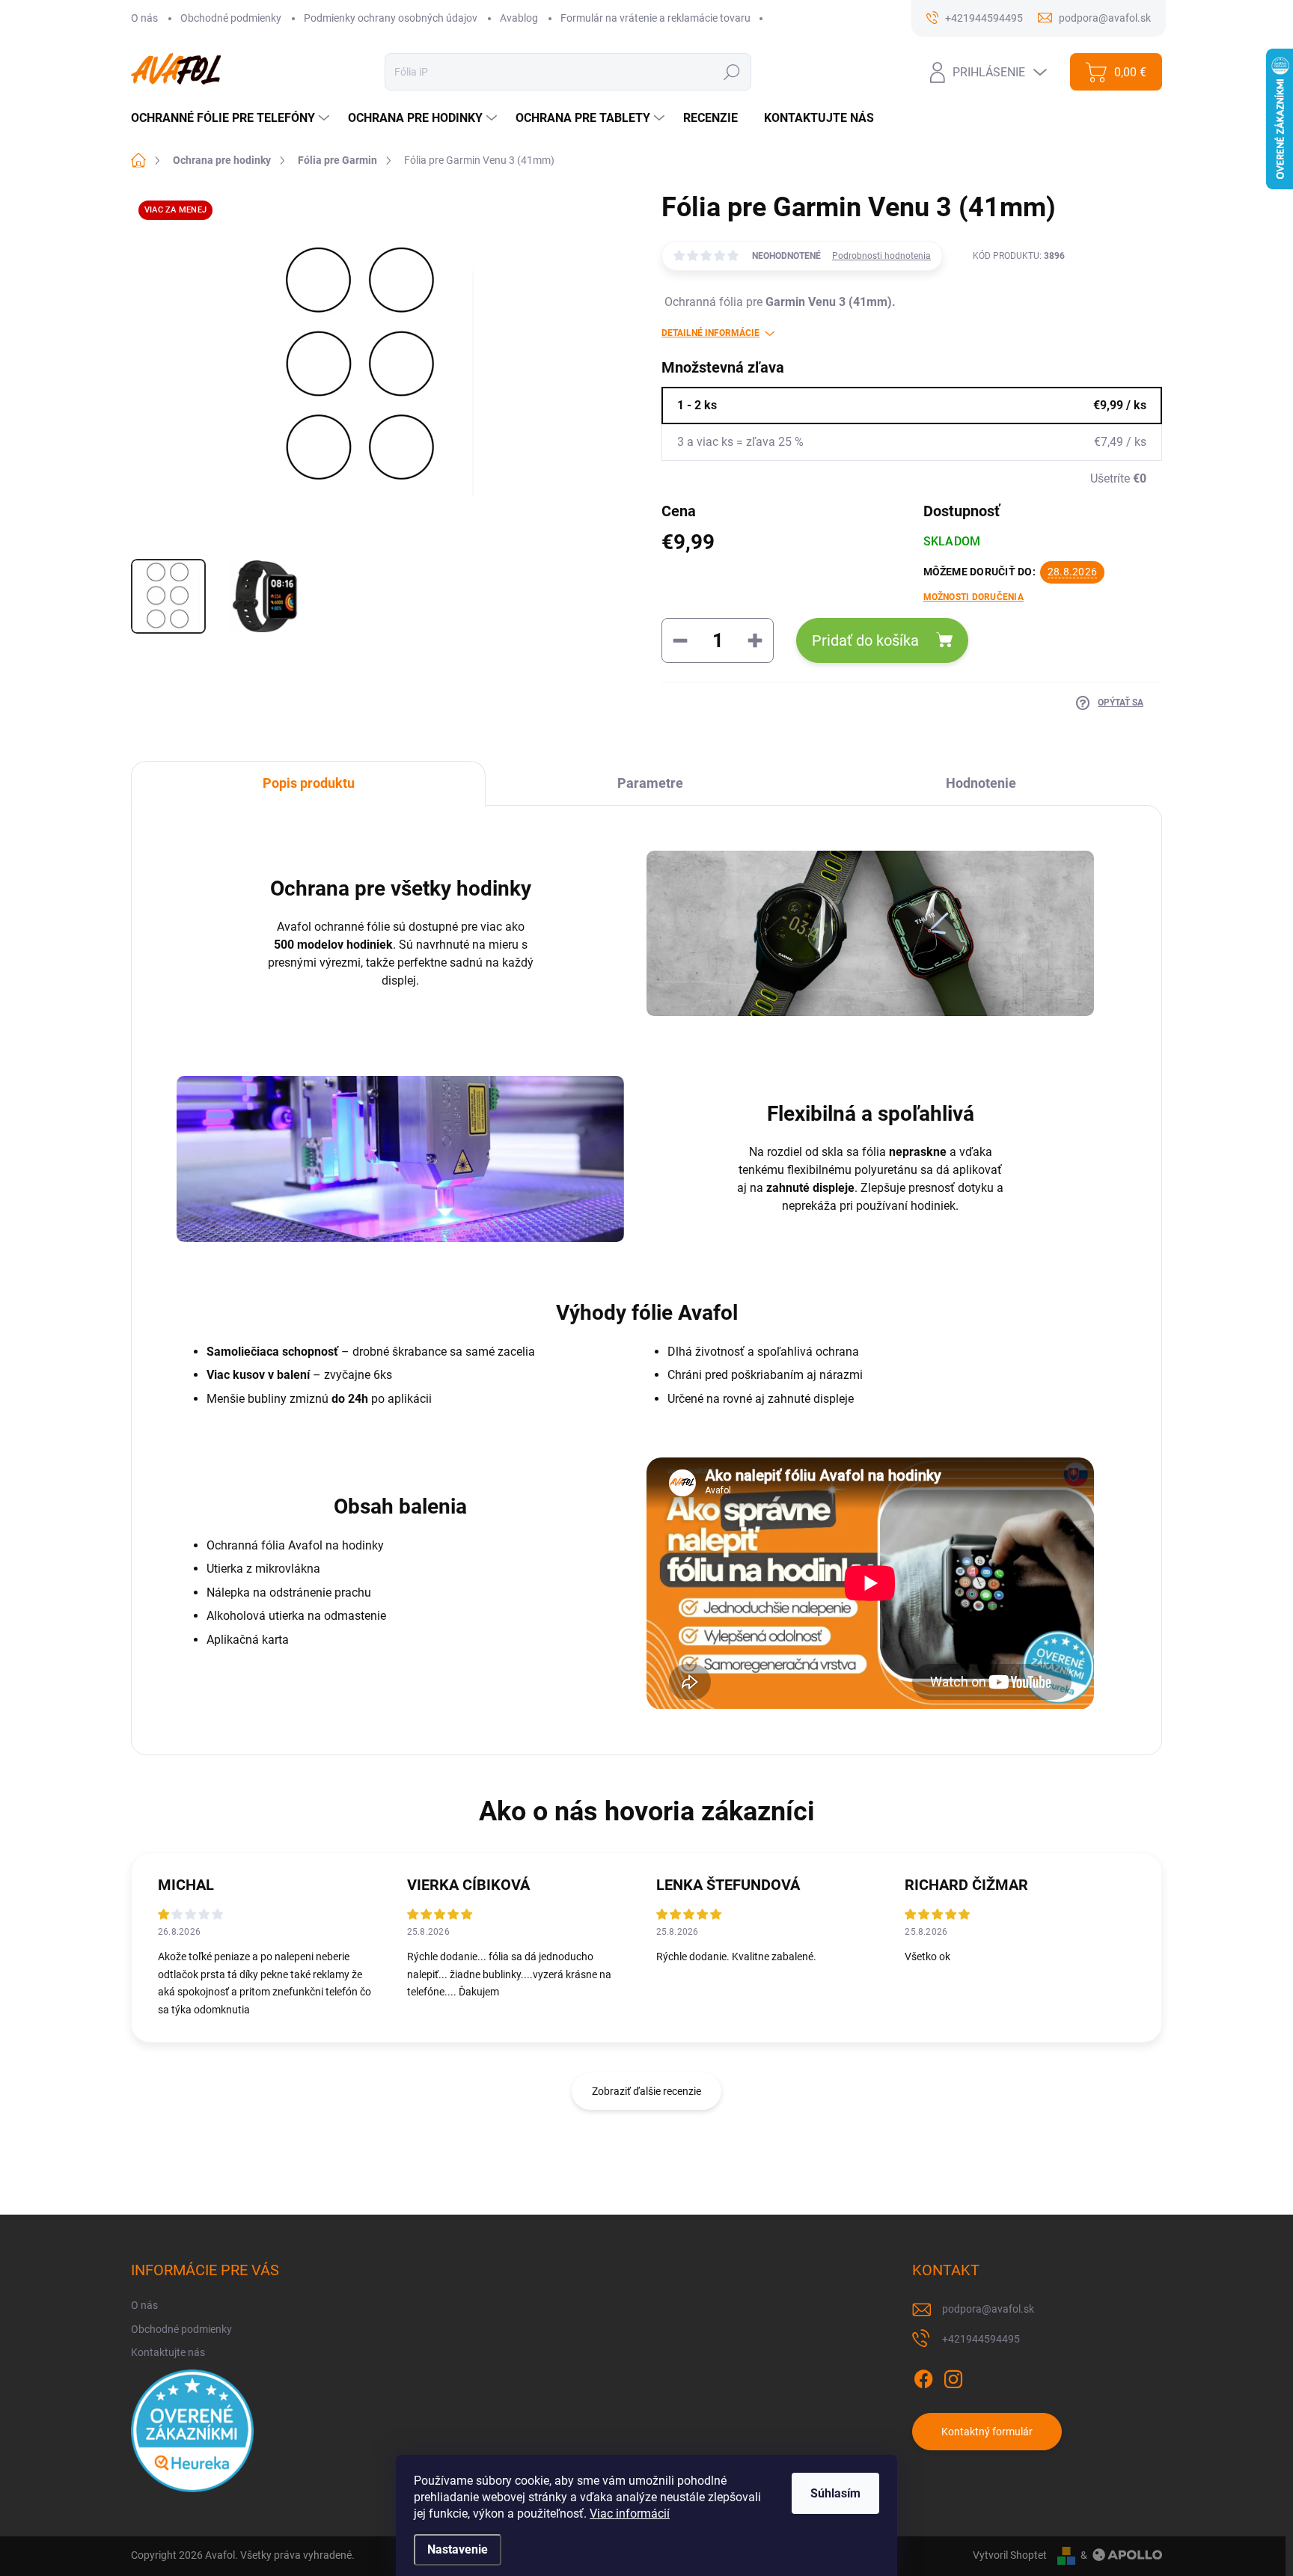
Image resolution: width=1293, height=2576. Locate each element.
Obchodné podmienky (231, 18)
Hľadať (731, 72)
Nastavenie (458, 2549)
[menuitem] (232, 118)
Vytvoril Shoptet (1010, 2555)
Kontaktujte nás (168, 2352)
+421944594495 (981, 2339)
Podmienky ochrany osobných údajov (391, 18)
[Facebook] (923, 2376)
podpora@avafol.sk (988, 2309)
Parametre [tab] (650, 783)
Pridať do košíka (865, 640)
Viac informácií (630, 2514)
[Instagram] (953, 2376)
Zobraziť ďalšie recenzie (646, 2091)
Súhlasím (835, 2493)
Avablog (519, 18)
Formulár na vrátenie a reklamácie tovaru (655, 18)
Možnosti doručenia (973, 597)
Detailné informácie (710, 333)
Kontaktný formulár (987, 2432)
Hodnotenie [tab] (981, 783)
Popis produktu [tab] (309, 783)
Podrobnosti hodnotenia (881, 256)
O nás (144, 18)
